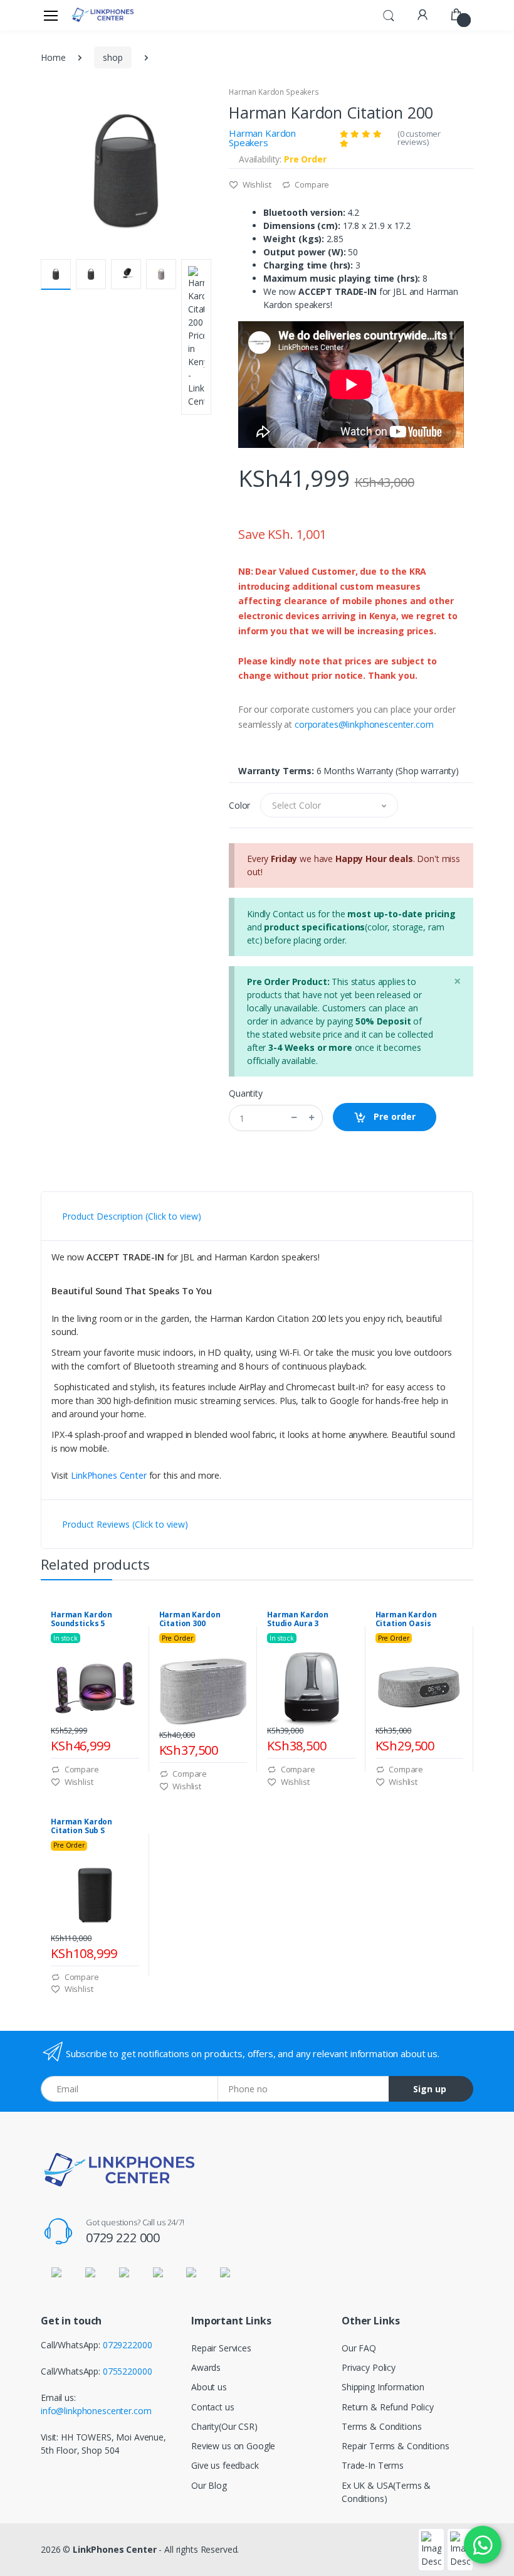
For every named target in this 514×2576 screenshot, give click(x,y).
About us (209, 2387)
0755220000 (128, 2371)
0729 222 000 (123, 2238)
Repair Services (221, 2348)
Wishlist (256, 184)
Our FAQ (359, 2348)
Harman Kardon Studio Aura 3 (298, 1619)
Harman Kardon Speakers (274, 92)
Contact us (213, 2407)
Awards (206, 2367)
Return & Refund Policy (388, 2407)
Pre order (393, 1116)
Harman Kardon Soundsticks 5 (81, 1619)
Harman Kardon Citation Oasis (406, 1619)
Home (53, 57)
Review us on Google (233, 2446)
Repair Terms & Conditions (395, 2446)
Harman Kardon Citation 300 (190, 1619)
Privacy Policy (369, 2367)
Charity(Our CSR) (224, 2426)
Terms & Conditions (381, 2426)
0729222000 (128, 2345)
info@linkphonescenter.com (96, 2411)
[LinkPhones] (103, 15)
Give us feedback (225, 2465)
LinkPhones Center (109, 1475)
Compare (311, 184)
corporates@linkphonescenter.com (364, 724)
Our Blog (209, 2485)
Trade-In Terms (373, 2465)
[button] (389, 14)
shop (113, 57)
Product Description (132, 1216)
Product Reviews (125, 1524)
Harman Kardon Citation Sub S (81, 1826)
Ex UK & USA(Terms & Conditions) (386, 2492)
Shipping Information (383, 2387)
